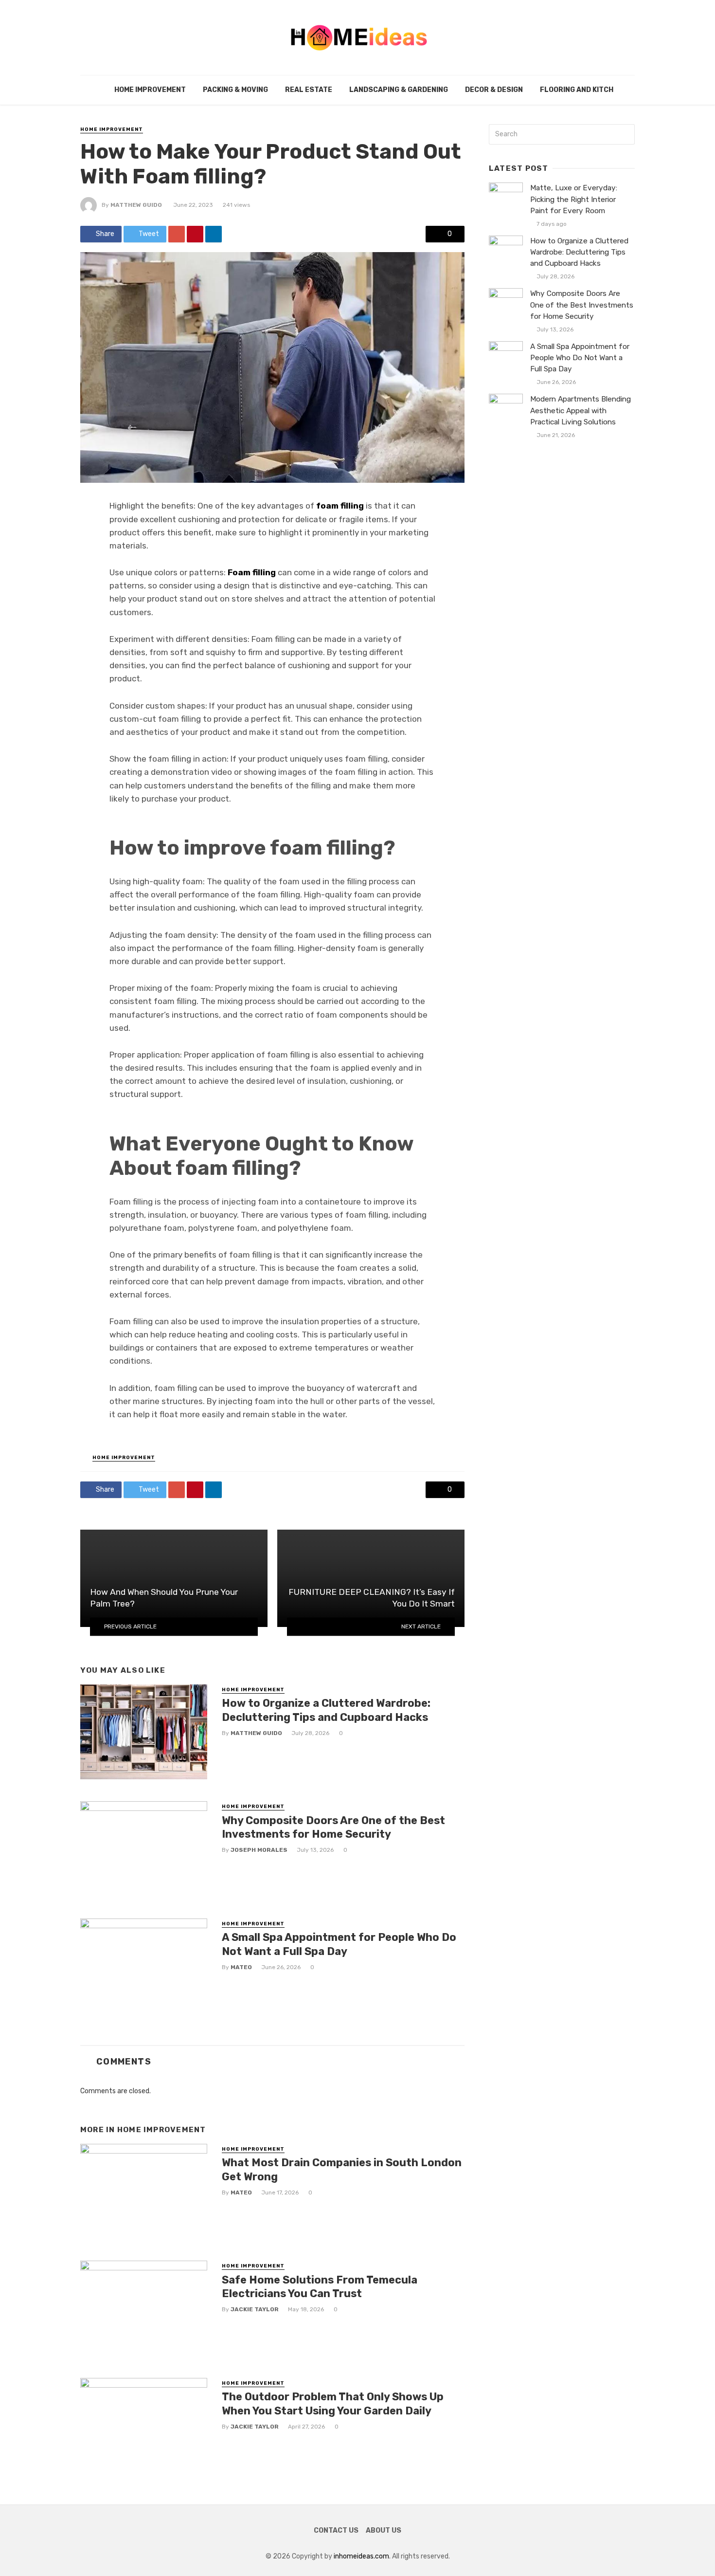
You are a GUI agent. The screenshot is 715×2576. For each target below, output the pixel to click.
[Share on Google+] (177, 234)
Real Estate (309, 90)
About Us (384, 2530)
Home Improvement (150, 90)
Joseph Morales (259, 1850)
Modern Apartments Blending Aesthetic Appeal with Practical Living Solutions (581, 410)
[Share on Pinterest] (195, 234)
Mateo (241, 1967)
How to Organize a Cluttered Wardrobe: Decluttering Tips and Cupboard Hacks (326, 1710)
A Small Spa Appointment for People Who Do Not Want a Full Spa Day (339, 1944)
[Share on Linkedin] (214, 234)
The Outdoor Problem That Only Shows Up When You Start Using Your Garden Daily (333, 2403)
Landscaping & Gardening (399, 90)
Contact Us (336, 2530)
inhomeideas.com (361, 2556)
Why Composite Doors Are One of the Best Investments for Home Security (333, 1827)
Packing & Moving (235, 90)
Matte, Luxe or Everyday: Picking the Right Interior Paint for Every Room (574, 199)
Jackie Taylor (255, 2309)
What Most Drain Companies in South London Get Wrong (342, 2169)
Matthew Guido (136, 205)
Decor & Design (494, 90)
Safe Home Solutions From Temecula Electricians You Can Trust (320, 2287)
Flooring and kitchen (581, 90)
